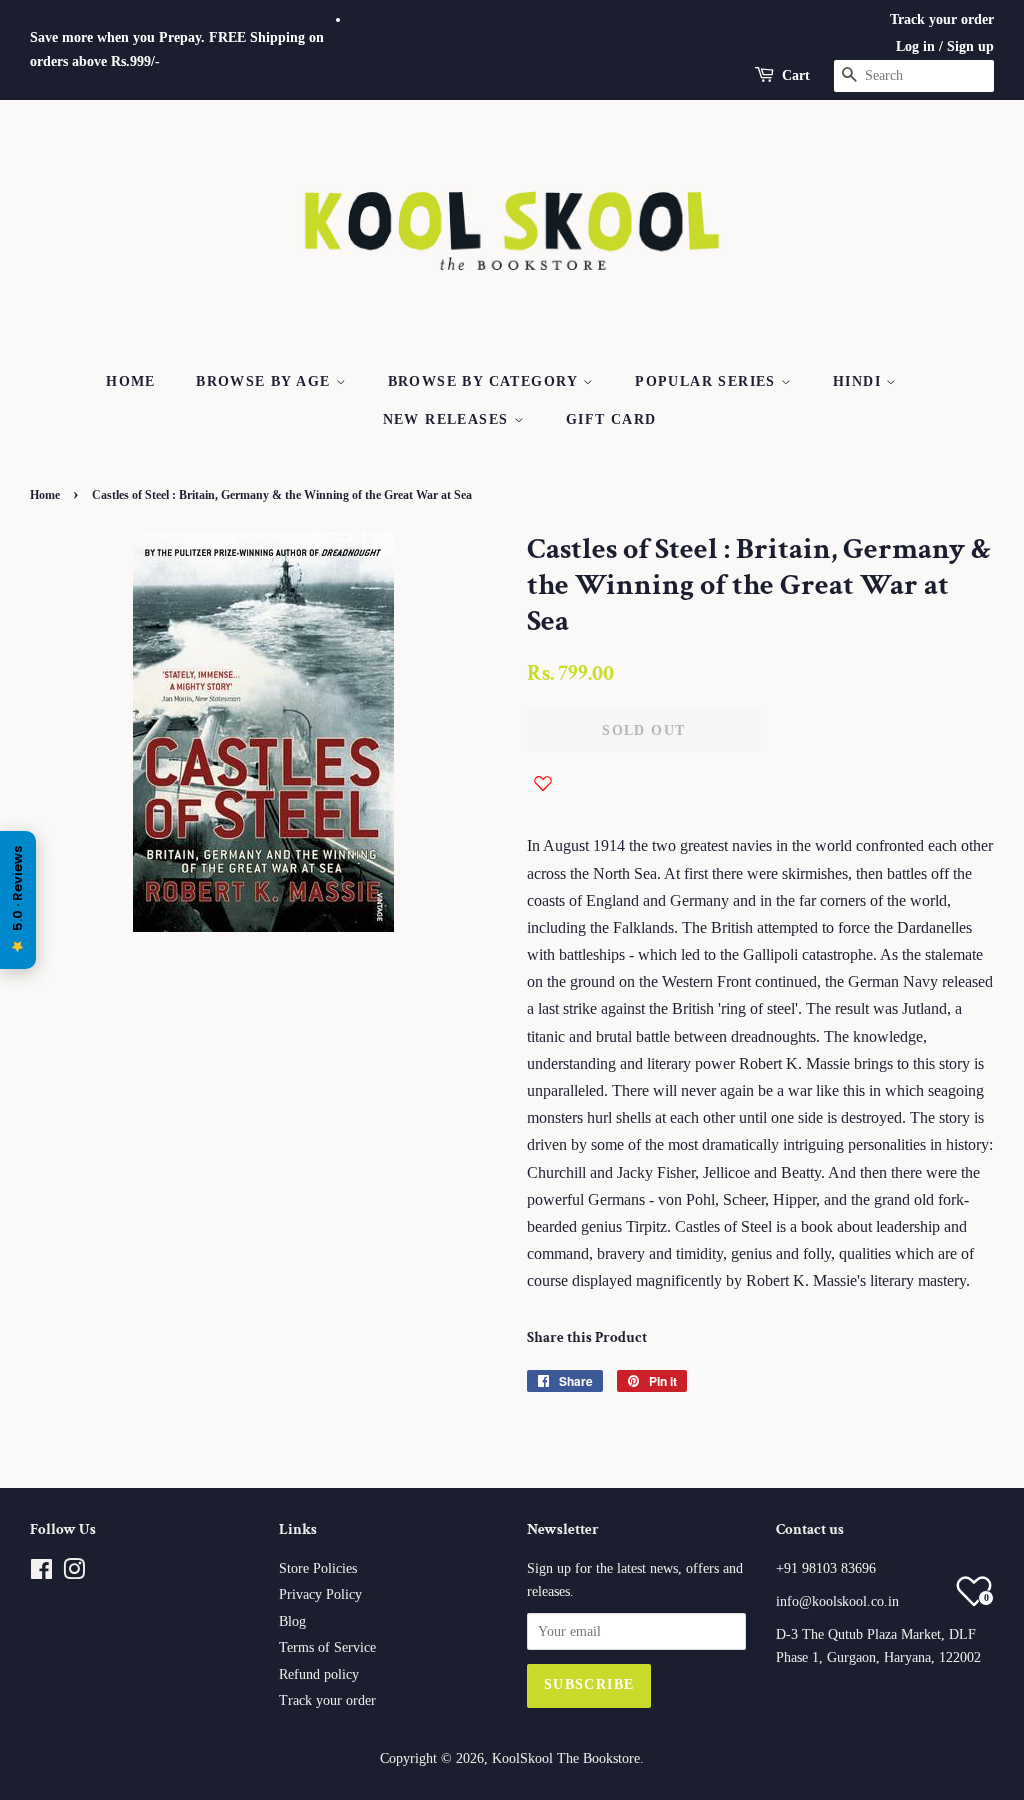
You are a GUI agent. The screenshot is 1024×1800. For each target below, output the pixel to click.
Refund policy (319, 1674)
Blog (292, 1621)
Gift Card (611, 419)
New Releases (448, 419)
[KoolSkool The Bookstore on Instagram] (74, 1573)
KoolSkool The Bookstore (566, 1758)
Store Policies (318, 1568)
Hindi (859, 381)
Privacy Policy (320, 1594)
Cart (796, 75)
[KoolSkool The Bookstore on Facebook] (41, 1573)
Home (131, 381)
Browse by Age (266, 381)
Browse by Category (486, 381)
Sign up (970, 46)
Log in (915, 46)
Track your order (942, 19)
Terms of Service (327, 1647)
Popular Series (708, 381)
